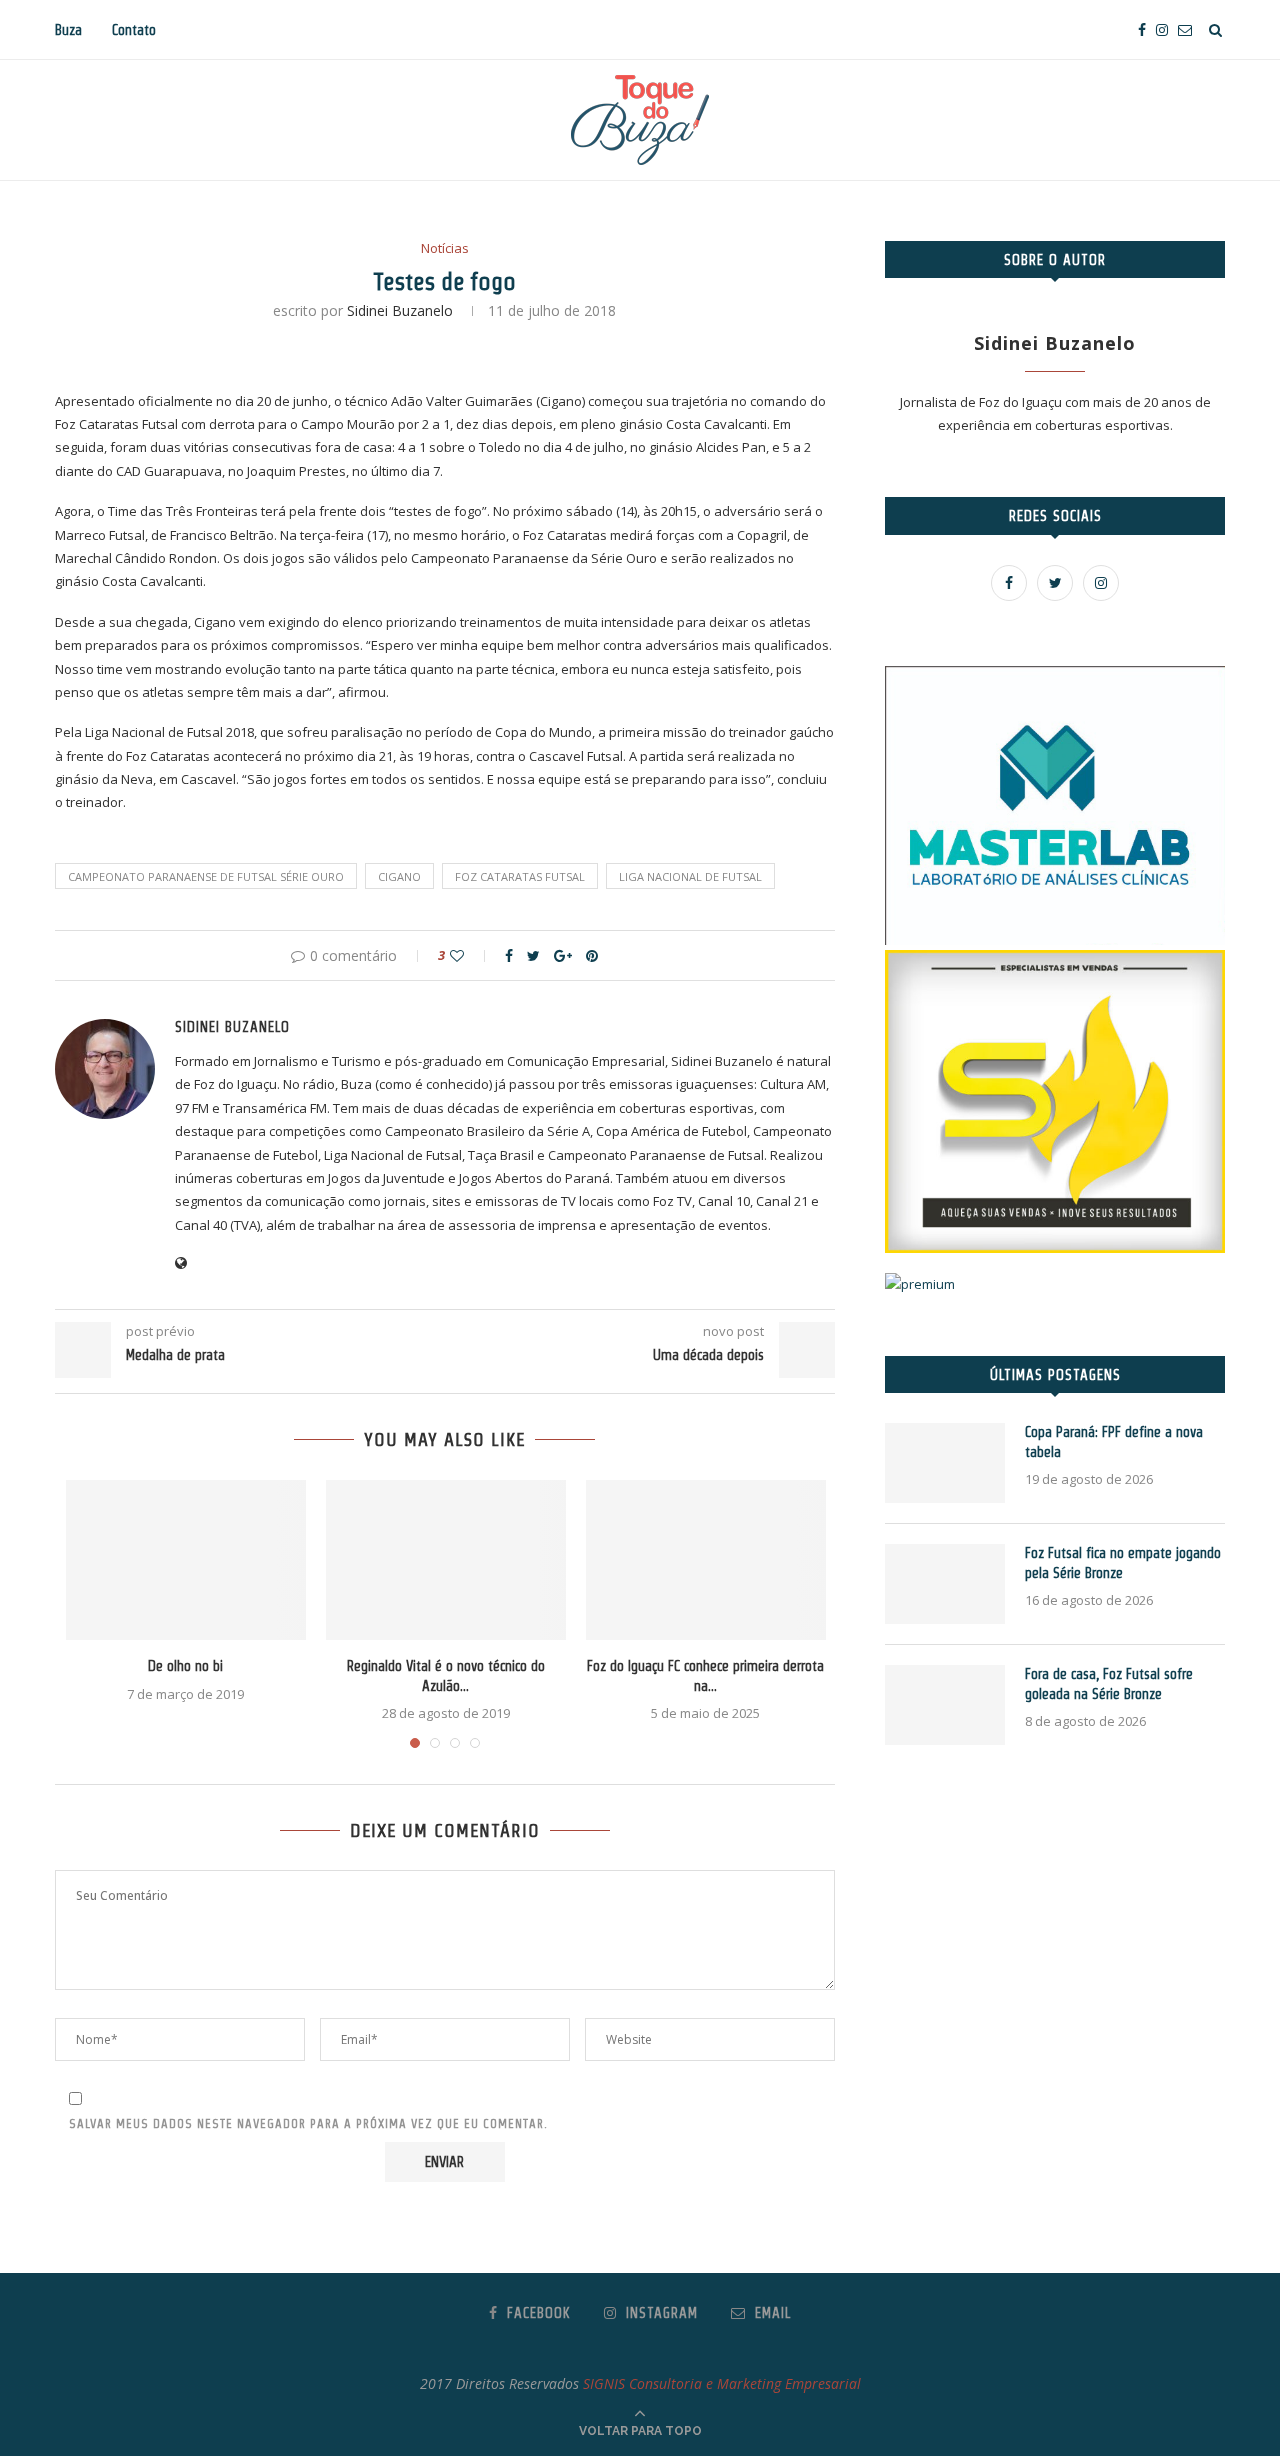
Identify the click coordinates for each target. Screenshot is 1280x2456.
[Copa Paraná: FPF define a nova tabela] (945, 1463)
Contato (134, 30)
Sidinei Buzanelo (400, 310)
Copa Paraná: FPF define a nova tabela (1114, 1442)
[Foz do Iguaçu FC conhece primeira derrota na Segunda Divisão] (706, 1560)
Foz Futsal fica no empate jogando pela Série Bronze (1123, 1563)
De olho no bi (185, 1666)
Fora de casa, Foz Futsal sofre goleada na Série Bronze (1109, 1684)
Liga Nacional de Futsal (690, 876)
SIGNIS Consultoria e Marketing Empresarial (722, 2383)
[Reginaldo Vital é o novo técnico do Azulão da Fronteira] (446, 1560)
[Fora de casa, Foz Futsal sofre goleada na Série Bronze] (945, 1705)
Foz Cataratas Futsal (520, 876)
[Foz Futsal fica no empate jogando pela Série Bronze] (945, 1584)
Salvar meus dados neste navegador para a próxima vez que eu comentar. (308, 2123)
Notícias (445, 249)
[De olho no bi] (186, 1560)
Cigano (399, 876)
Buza (68, 30)
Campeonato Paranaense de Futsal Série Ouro (206, 876)
